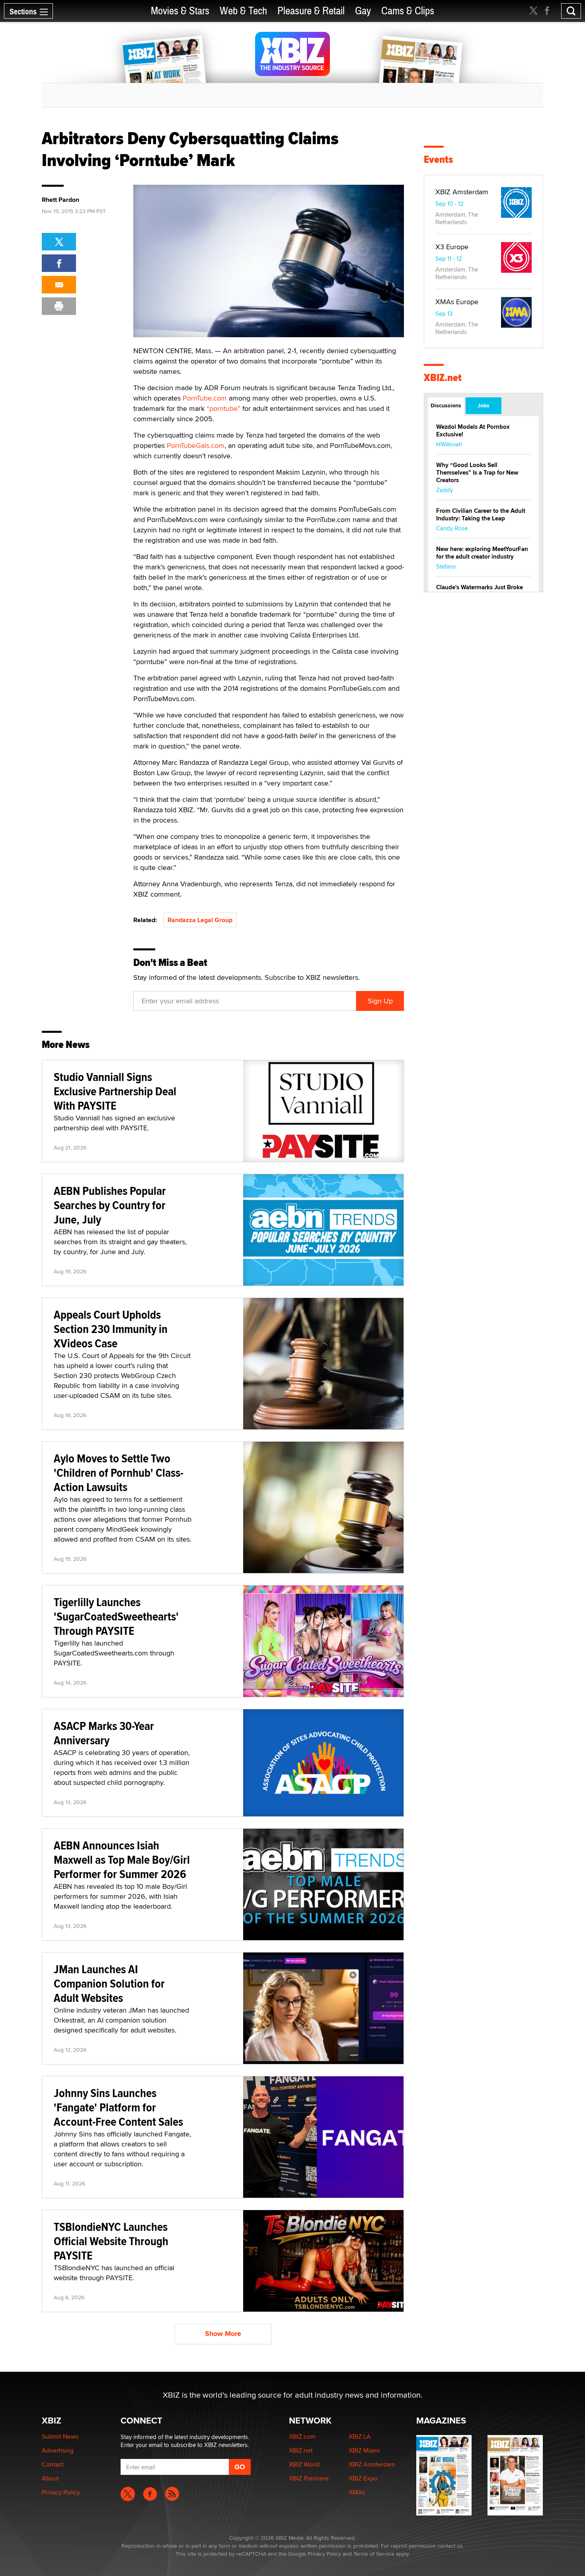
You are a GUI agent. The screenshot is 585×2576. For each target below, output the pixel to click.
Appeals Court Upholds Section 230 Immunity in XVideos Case (111, 1329)
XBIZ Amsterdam (462, 192)
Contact (53, 2464)
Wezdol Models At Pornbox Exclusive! (473, 431)
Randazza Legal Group (200, 920)
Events (438, 159)
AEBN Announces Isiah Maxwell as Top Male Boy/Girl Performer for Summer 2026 (122, 1860)
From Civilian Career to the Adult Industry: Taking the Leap (481, 515)
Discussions (446, 405)
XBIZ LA (360, 2436)
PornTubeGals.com (196, 445)
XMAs (357, 2492)
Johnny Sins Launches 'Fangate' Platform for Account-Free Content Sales (118, 2107)
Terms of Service (374, 2554)
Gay (363, 11)
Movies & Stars (180, 11)
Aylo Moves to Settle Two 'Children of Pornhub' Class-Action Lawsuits (119, 1473)
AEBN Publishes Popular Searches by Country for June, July (110, 1205)
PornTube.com (205, 398)
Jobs (484, 405)
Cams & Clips (408, 11)
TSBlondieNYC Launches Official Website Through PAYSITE (111, 2241)
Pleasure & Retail (311, 11)
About (50, 2478)
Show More (223, 2334)
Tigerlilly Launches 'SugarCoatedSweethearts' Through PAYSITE (116, 1616)
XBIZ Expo (363, 2478)
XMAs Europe (457, 302)
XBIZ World (304, 2464)
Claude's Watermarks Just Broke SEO (480, 591)
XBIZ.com (302, 2436)
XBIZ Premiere (309, 2478)
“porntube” (223, 408)
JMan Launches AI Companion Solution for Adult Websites (109, 1983)
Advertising (58, 2450)
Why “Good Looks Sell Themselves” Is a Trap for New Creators (477, 473)
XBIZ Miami (364, 2450)
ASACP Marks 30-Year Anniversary (104, 1733)
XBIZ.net (443, 378)
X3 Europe (452, 247)
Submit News (60, 2436)
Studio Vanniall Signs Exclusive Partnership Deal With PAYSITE (115, 1091)
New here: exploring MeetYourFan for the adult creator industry (482, 553)
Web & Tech (243, 11)
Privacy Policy (61, 2492)
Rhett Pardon (60, 200)
